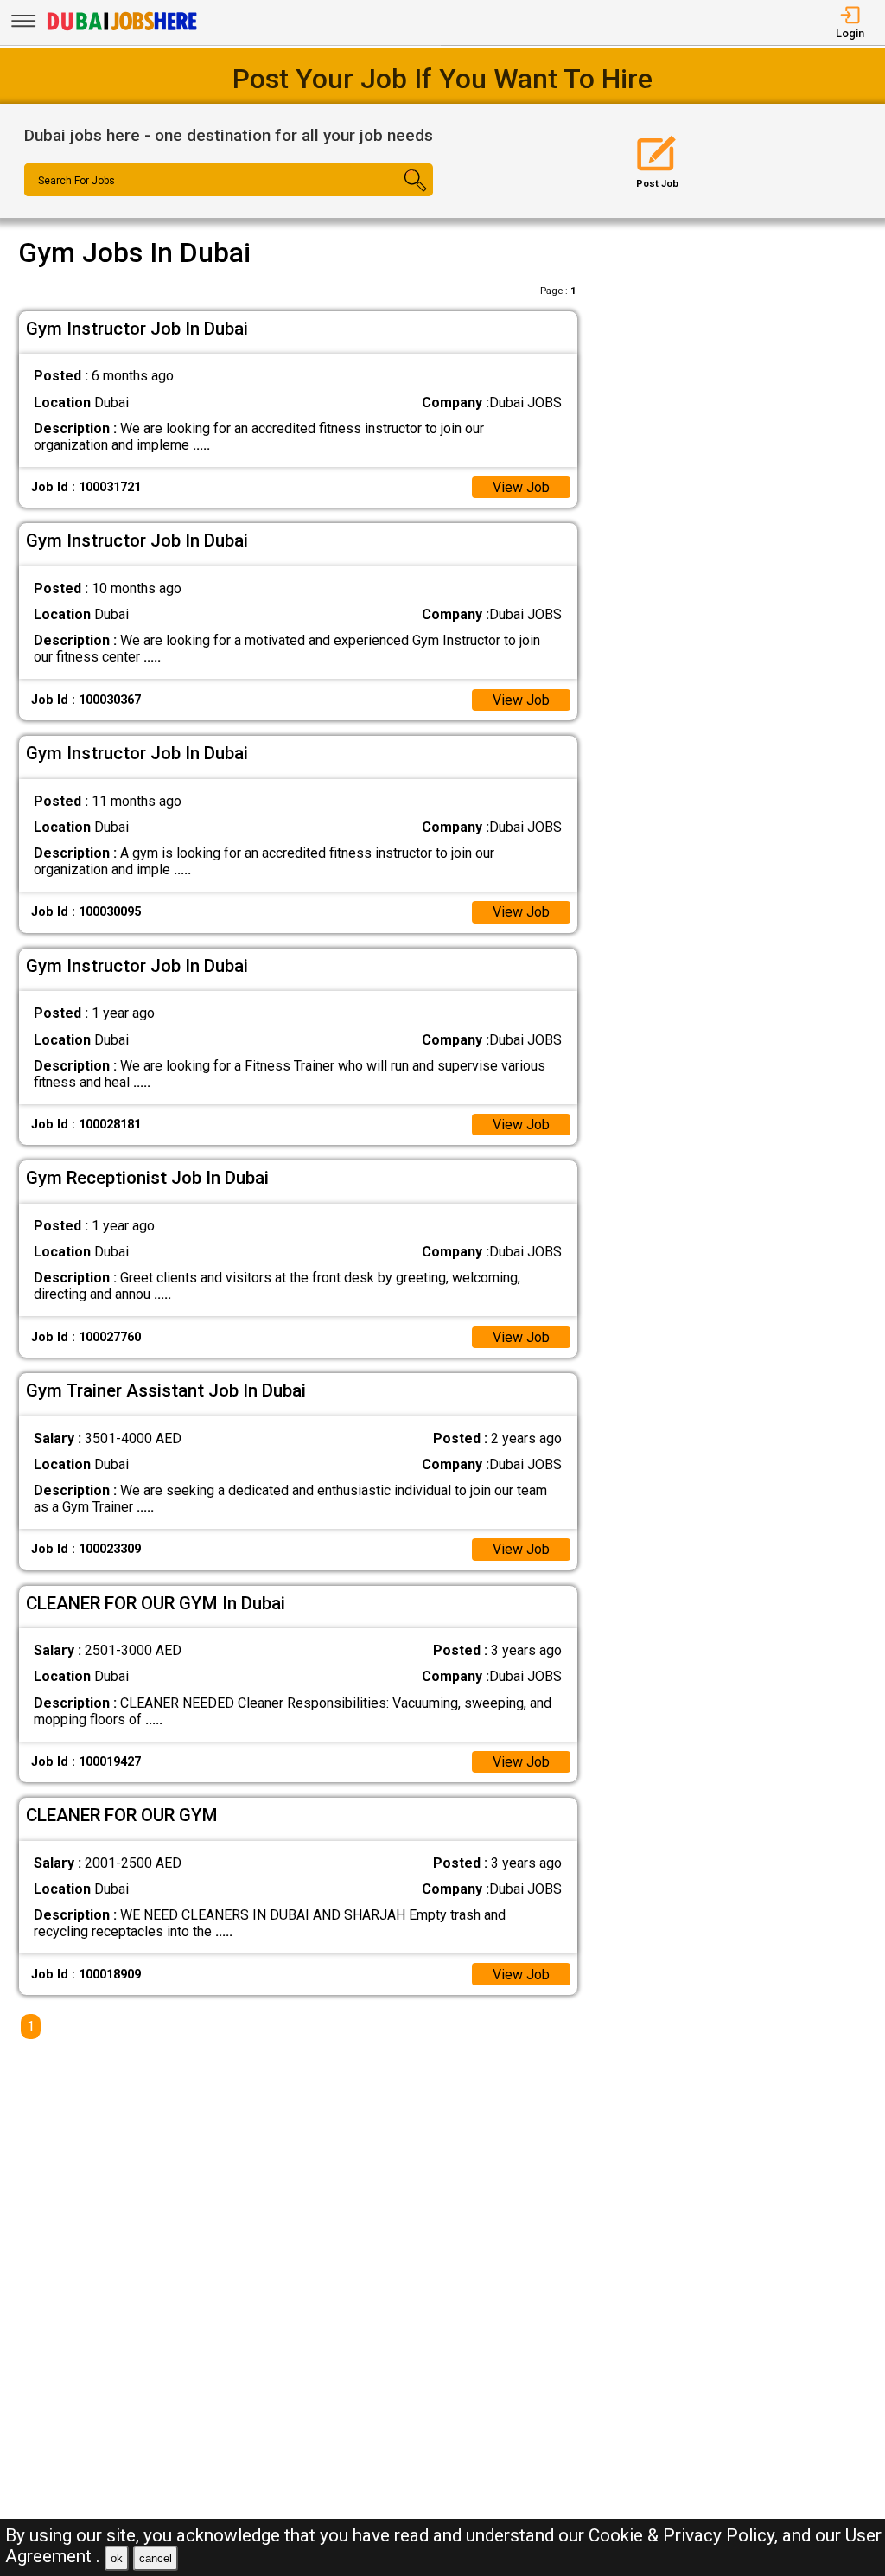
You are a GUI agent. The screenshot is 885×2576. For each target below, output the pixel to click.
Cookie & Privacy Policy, (685, 2535)
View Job (521, 487)
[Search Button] (398, 195)
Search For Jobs (76, 181)
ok (117, 2558)
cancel (156, 2558)
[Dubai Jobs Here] (122, 29)
